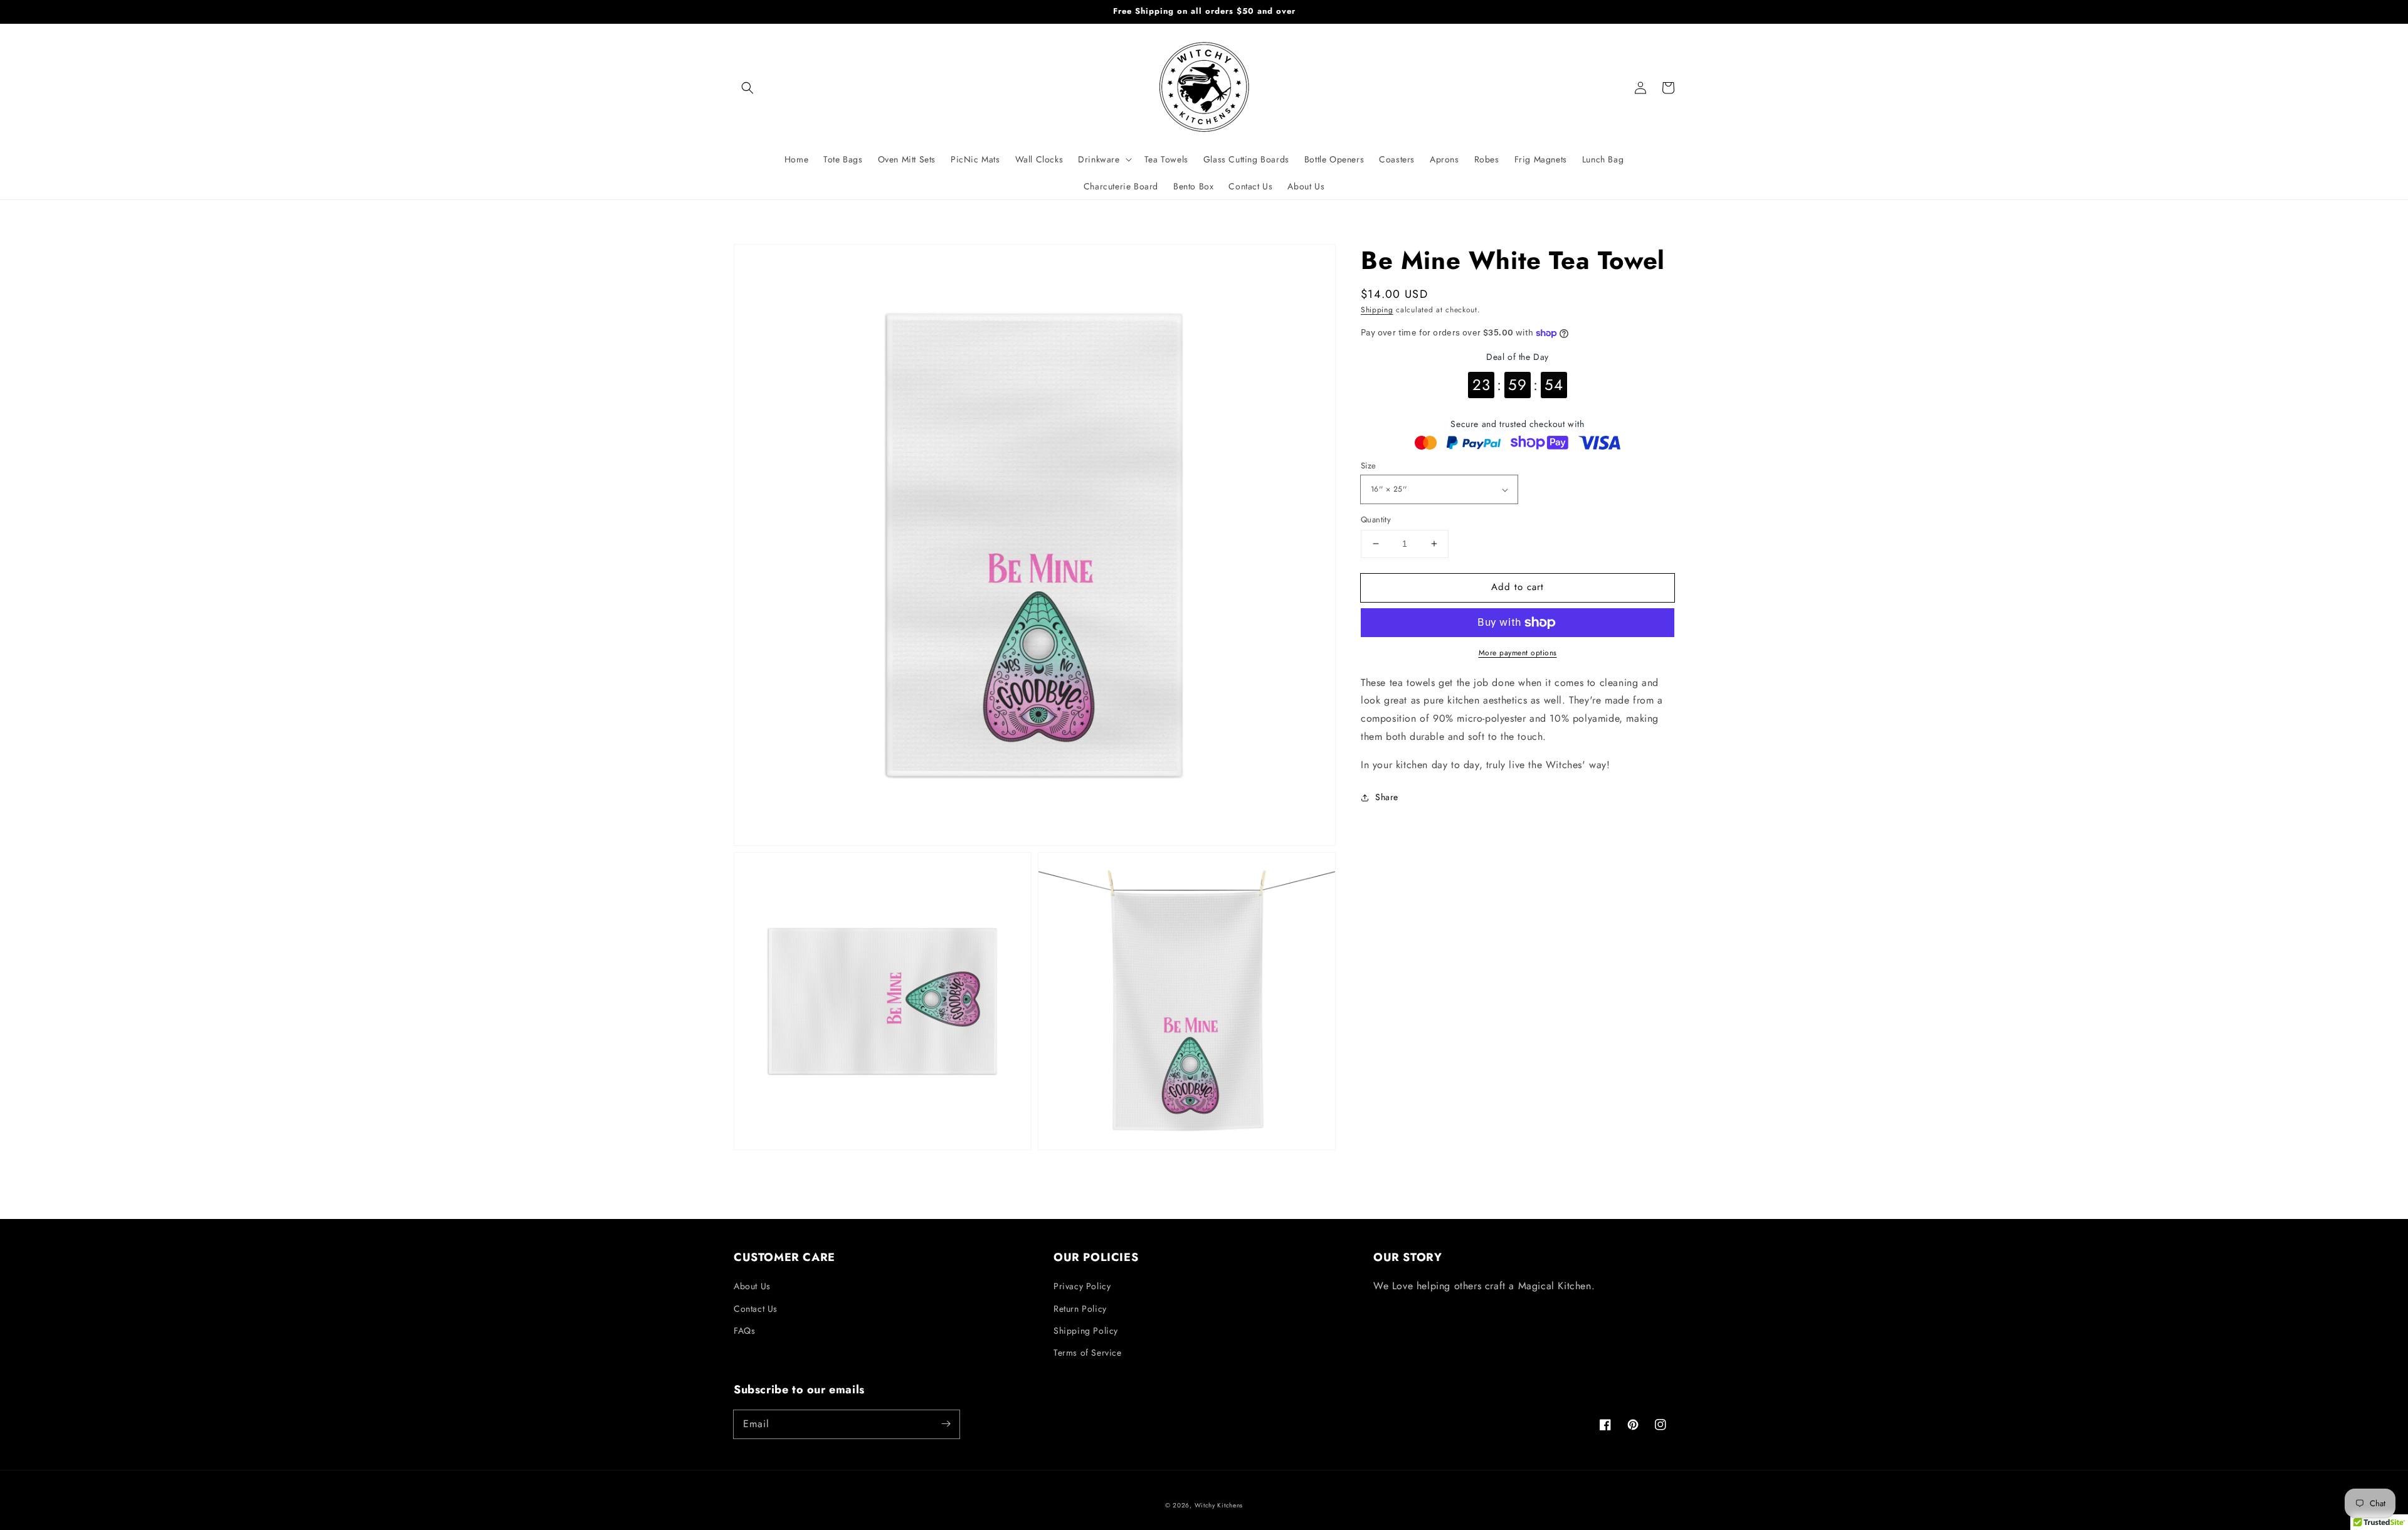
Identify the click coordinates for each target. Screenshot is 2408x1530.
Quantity (1376, 520)
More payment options (1518, 653)
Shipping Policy (1086, 1331)
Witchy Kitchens (1219, 1505)
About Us (752, 1286)
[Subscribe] (946, 1424)
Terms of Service (1088, 1353)
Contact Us (756, 1309)
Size (1369, 466)
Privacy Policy (1082, 1286)
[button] (747, 88)
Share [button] (1387, 797)
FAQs (744, 1331)
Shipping (1377, 310)
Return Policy (1080, 1309)
